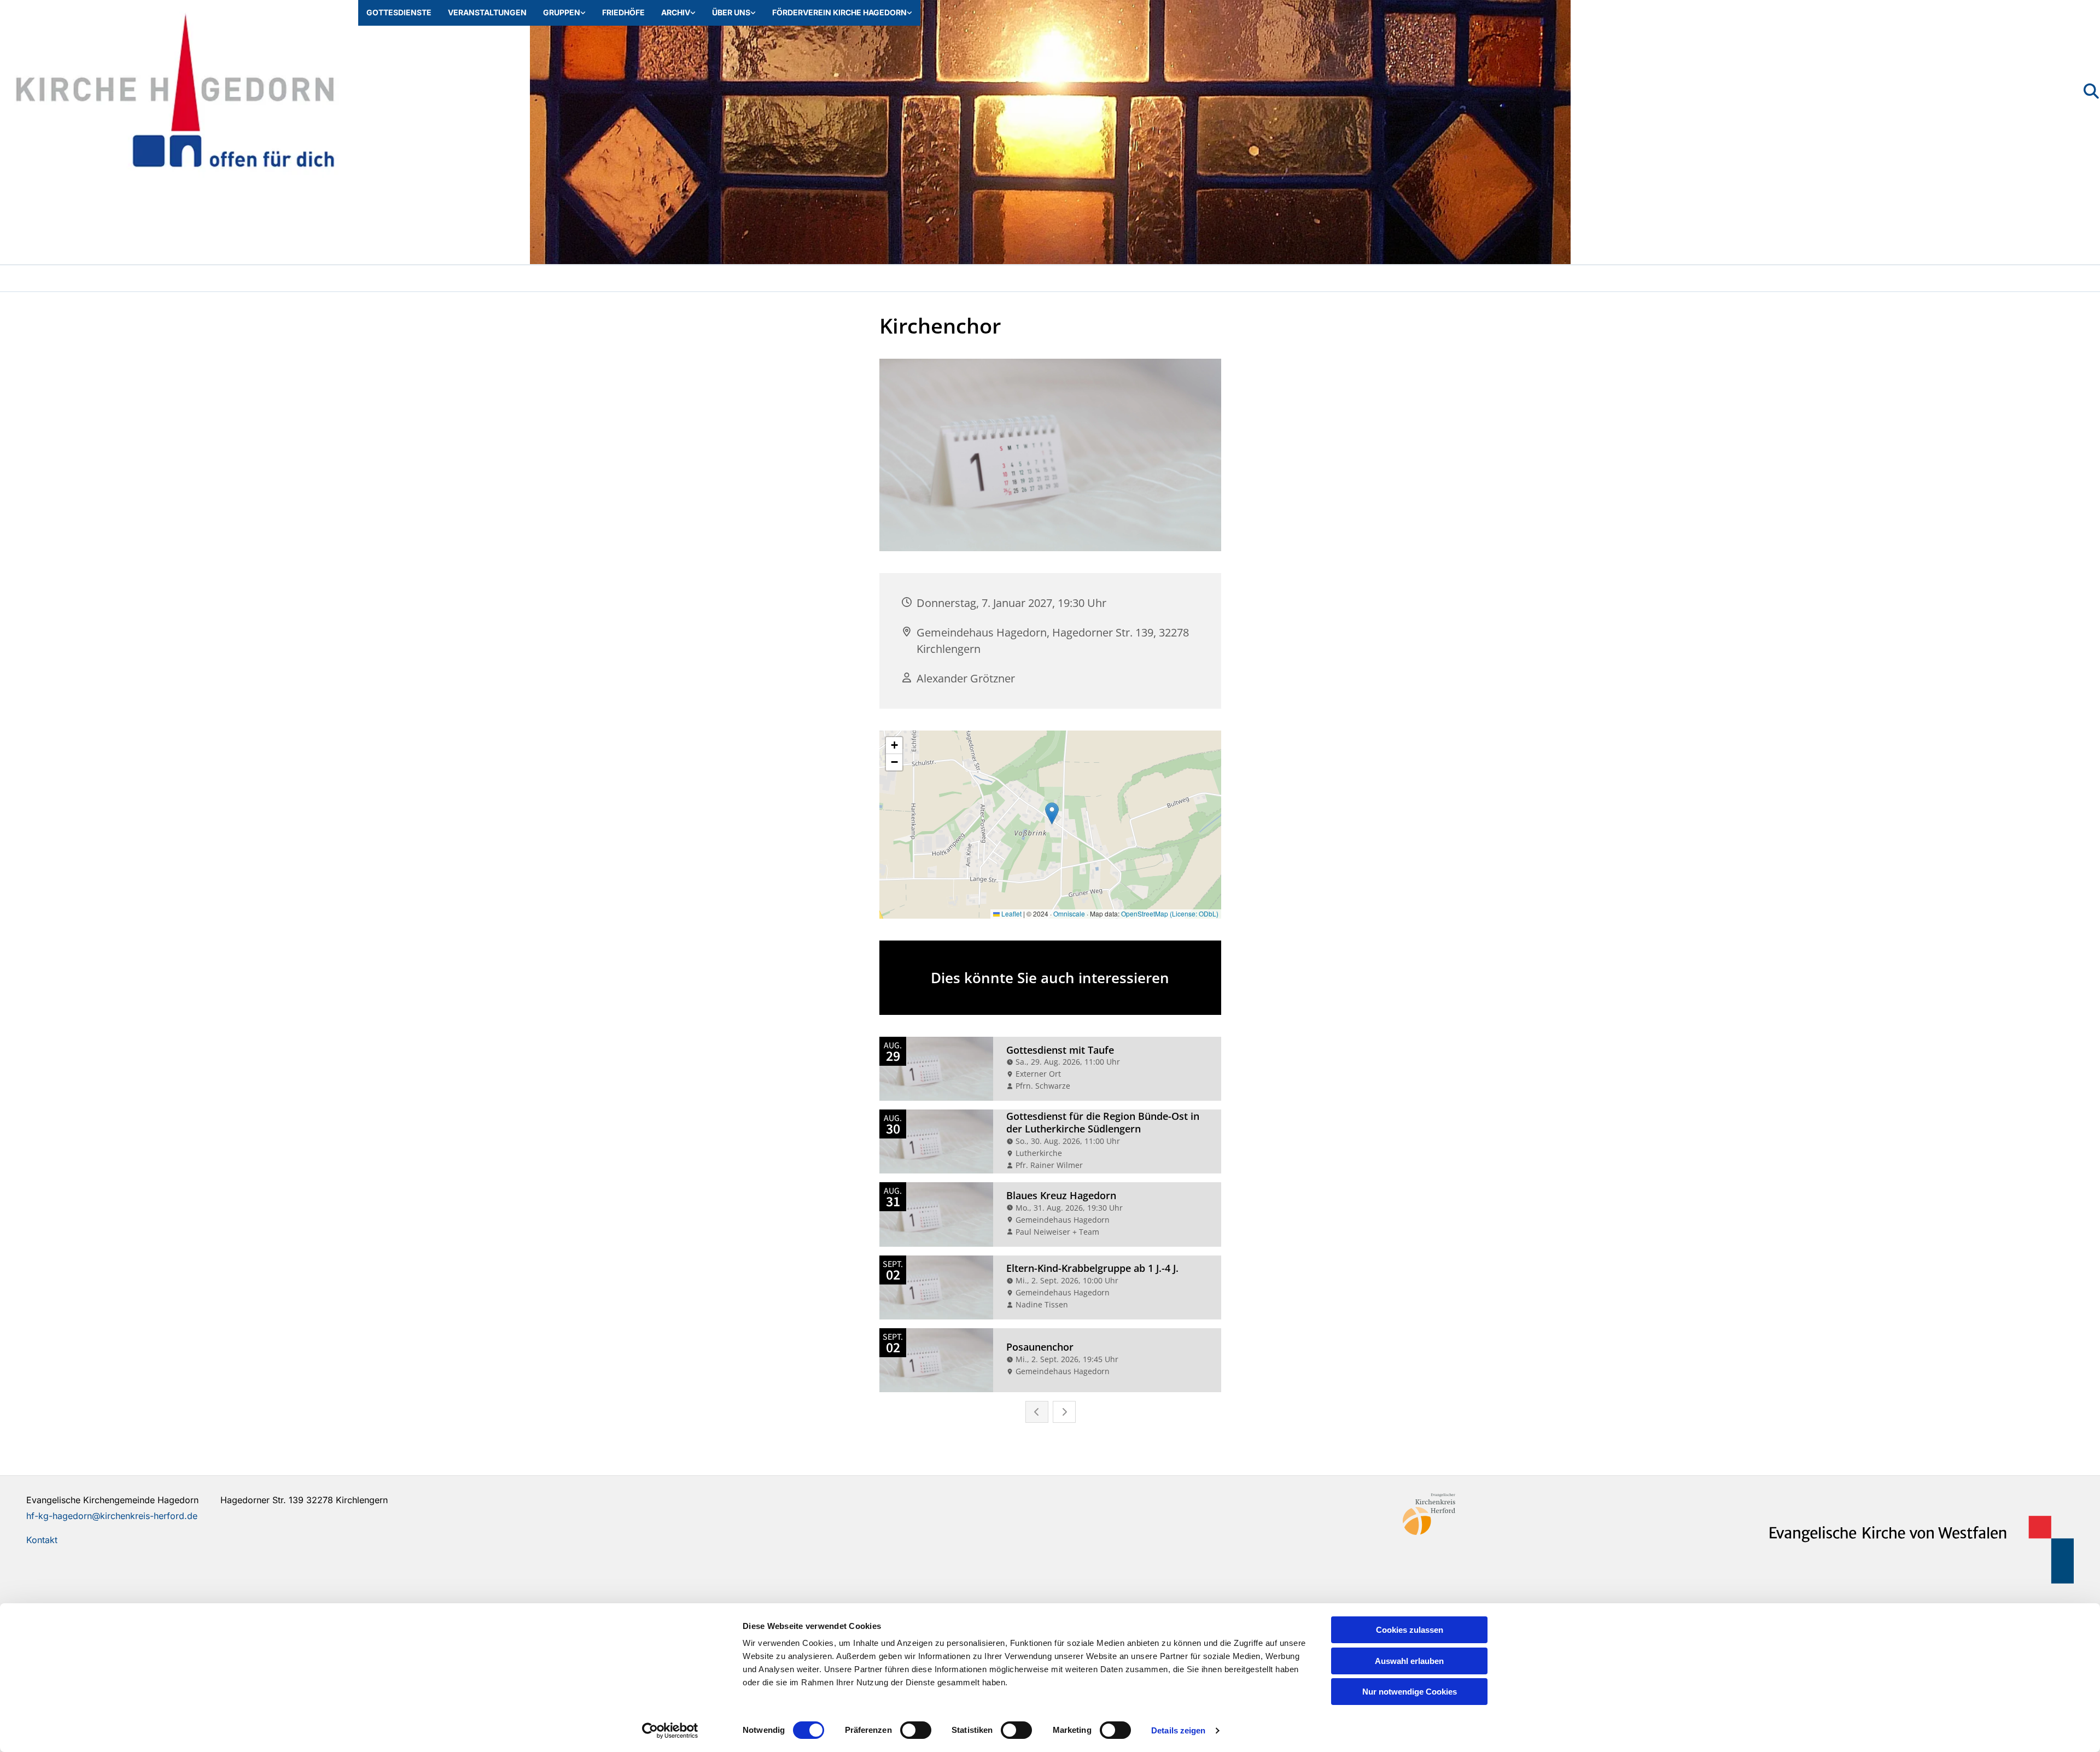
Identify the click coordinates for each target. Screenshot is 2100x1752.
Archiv (676, 12)
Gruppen (562, 12)
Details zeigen (1178, 1730)
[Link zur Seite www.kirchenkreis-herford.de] (1566, 1514)
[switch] (916, 1730)
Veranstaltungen (487, 12)
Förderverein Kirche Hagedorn (839, 12)
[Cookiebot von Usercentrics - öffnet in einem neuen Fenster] (670, 1731)
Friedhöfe (623, 12)
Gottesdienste (399, 12)
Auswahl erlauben (1409, 1661)
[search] (2091, 91)
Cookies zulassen (1410, 1630)
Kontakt (42, 1540)
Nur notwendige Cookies (1410, 1692)
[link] (564, 13)
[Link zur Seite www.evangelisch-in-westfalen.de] (1911, 1550)
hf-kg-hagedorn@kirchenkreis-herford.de (112, 1516)
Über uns (731, 12)
